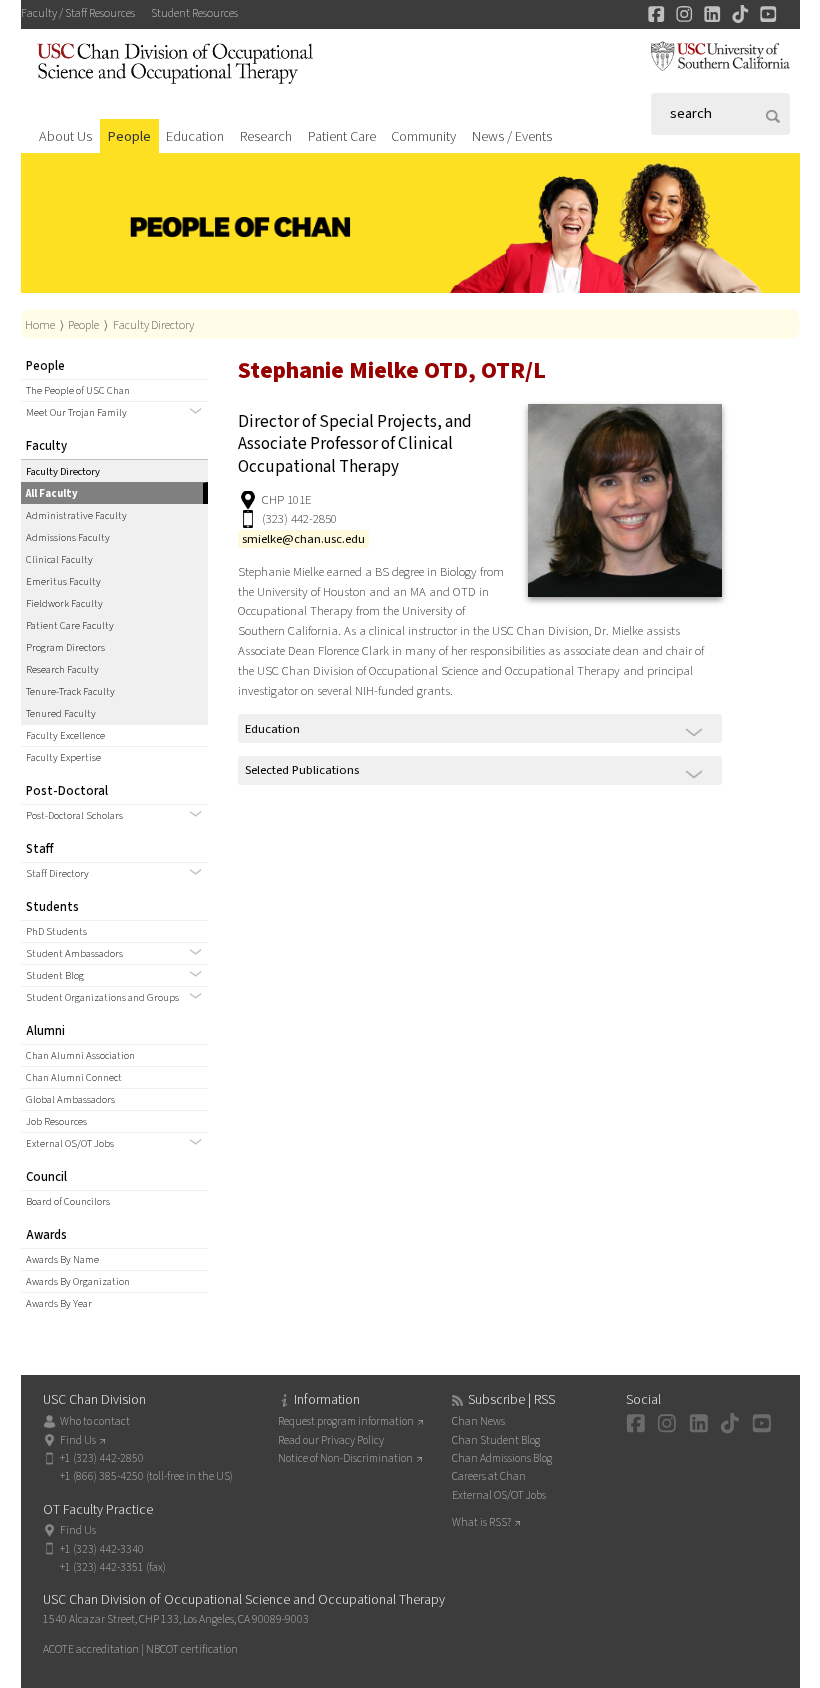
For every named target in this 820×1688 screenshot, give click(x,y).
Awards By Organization (78, 1281)
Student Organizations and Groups (102, 997)
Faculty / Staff (78, 13)
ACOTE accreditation (91, 1649)
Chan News (478, 1421)
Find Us (78, 1440)
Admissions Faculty (68, 537)
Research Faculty (62, 669)
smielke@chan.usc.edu (303, 539)
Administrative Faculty (76, 515)
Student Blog (55, 975)
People (129, 136)
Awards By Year (59, 1303)
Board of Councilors (68, 1201)
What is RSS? (481, 1522)
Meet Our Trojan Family (76, 412)
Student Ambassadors (74, 953)
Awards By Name (62, 1259)
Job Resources (56, 1121)
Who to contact (94, 1421)
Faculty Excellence (65, 735)
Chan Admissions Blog (502, 1458)
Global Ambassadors (70, 1099)
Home (40, 325)
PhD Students (56, 931)
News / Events (512, 136)
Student (194, 13)
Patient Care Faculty (70, 625)
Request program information (346, 1421)
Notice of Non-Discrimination (345, 1458)
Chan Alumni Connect (74, 1077)
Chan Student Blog (496, 1440)
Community (423, 136)
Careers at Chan (489, 1476)
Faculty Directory (153, 325)
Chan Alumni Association (80, 1055)
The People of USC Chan (78, 390)
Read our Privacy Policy (331, 1440)
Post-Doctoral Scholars (74, 815)
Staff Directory (57, 873)
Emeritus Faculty (63, 581)
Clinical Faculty (59, 559)
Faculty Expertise (63, 757)
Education (195, 136)
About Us (65, 136)
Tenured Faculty (61, 713)
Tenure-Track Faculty (70, 691)
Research (266, 136)
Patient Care (342, 136)
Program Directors (65, 647)
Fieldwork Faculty (64, 603)
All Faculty (52, 493)
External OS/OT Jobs (70, 1143)
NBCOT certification (192, 1649)
